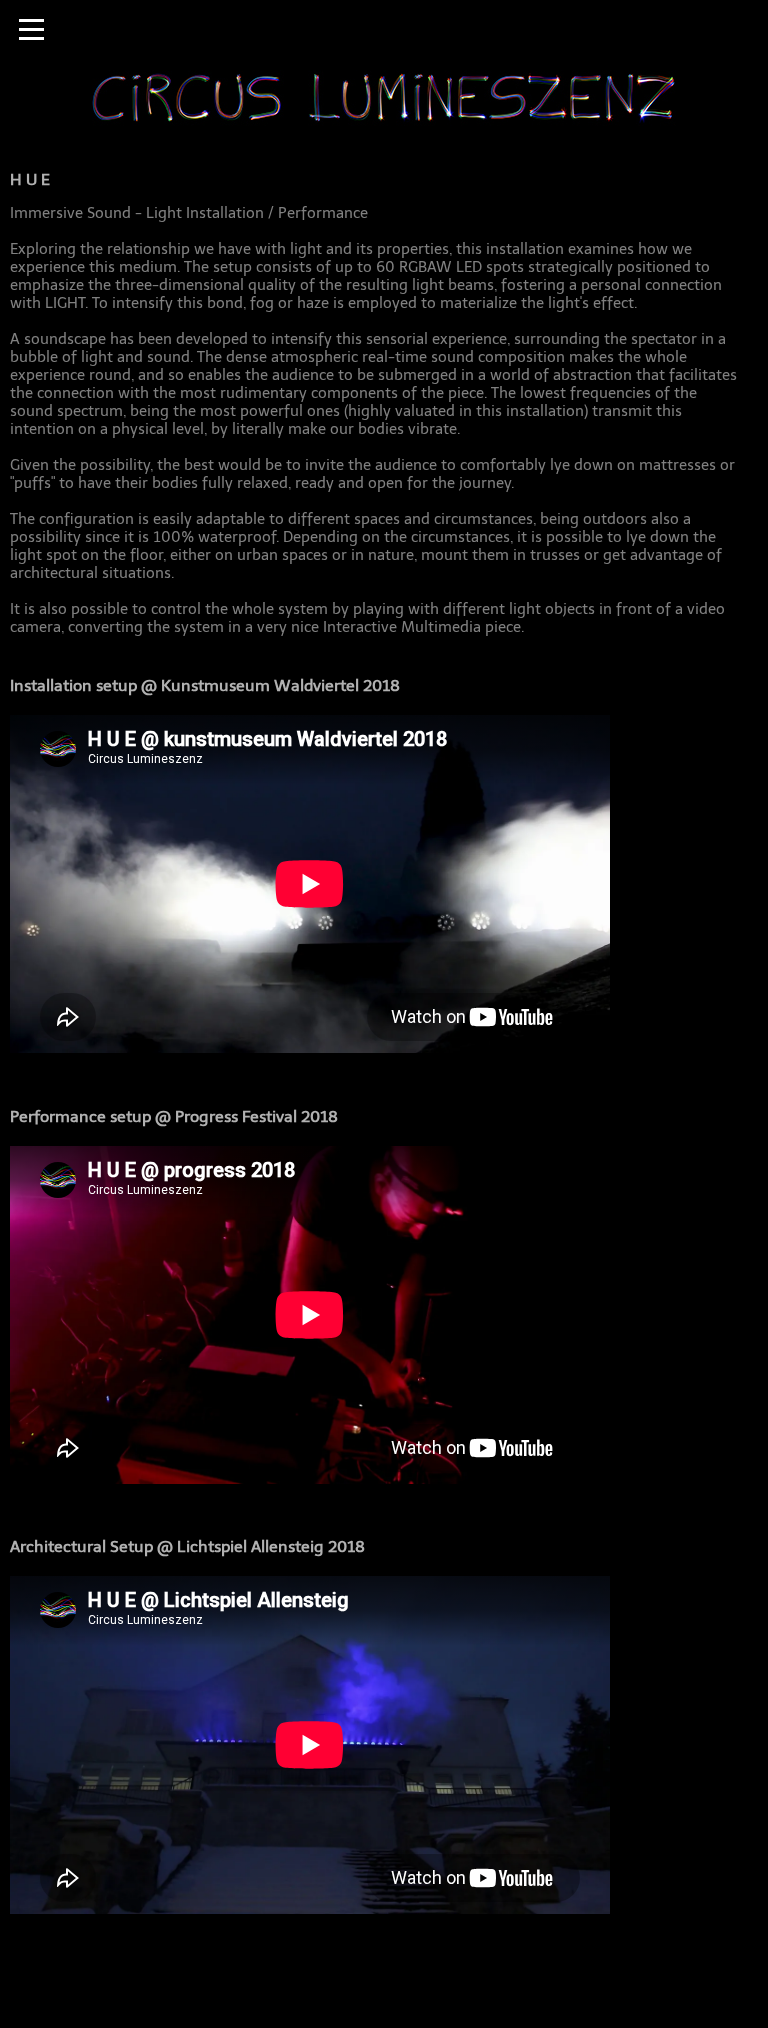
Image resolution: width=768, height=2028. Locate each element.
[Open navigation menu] (31, 29)
